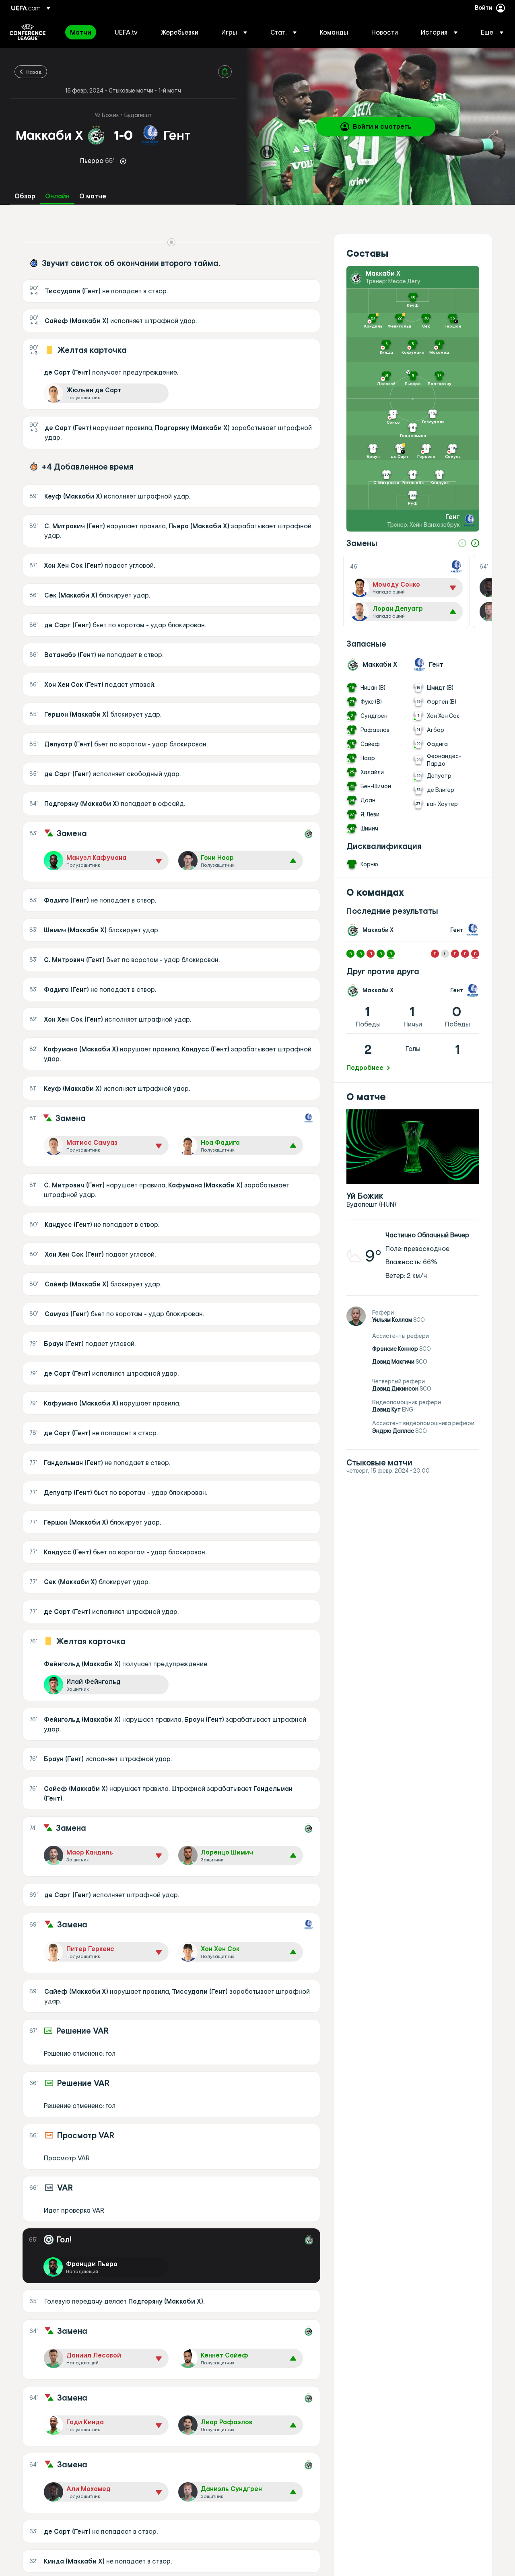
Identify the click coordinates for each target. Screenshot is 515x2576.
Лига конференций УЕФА (28, 32)
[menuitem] (82, 32)
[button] (234, 32)
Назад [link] (34, 72)
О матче (93, 196)
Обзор (25, 196)
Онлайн (57, 196)
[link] (81, 32)
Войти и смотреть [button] (382, 126)
